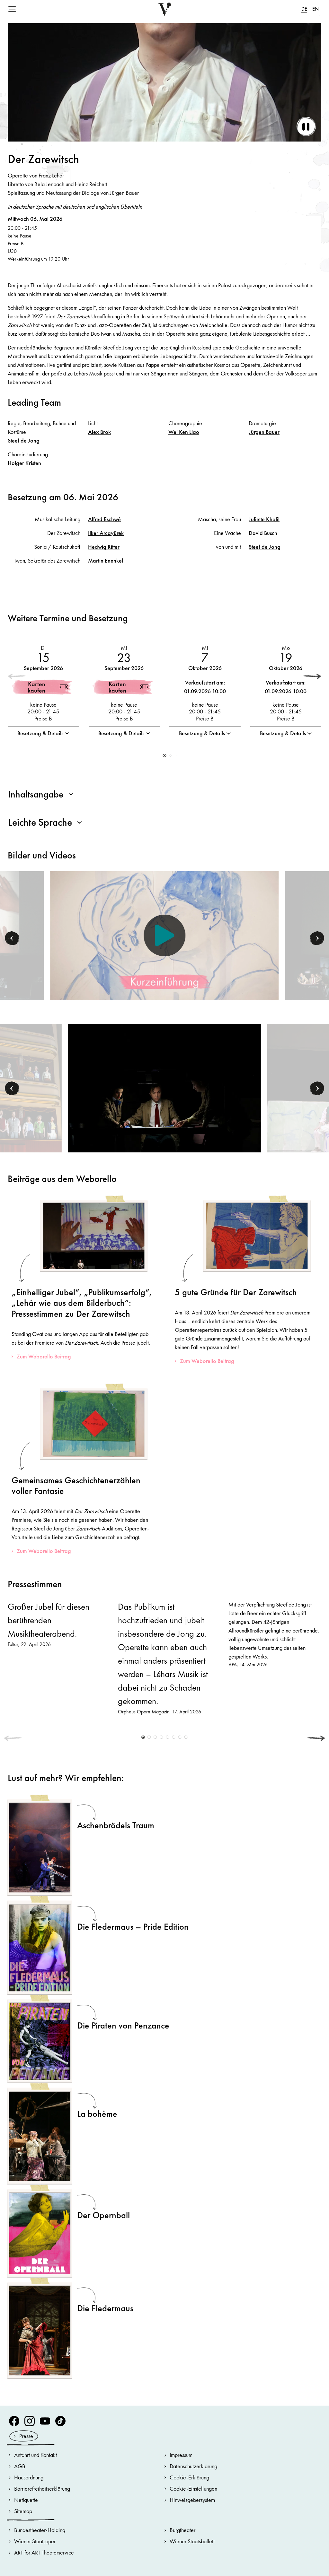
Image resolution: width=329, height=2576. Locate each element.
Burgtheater (182, 2530)
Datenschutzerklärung (193, 2466)
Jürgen (264, 432)
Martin (106, 560)
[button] (312, 676)
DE (304, 9)
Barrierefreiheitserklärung (42, 2489)
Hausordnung (29, 2477)
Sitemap (23, 2511)
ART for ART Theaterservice (44, 2552)
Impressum (181, 2455)
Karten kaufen (36, 687)
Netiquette (26, 2500)
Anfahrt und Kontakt (36, 2455)
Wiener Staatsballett (192, 2541)
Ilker (106, 533)
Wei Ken (184, 432)
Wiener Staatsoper (35, 2541)
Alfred (104, 519)
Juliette (264, 519)
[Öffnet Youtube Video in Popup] (164, 935)
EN (316, 9)
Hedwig (104, 547)
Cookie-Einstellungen (193, 2489)
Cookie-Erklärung (189, 2477)
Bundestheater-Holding (40, 2530)
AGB (20, 2466)
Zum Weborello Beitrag (44, 1356)
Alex (99, 432)
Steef (24, 440)
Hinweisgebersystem (192, 2500)
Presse (26, 2436)
